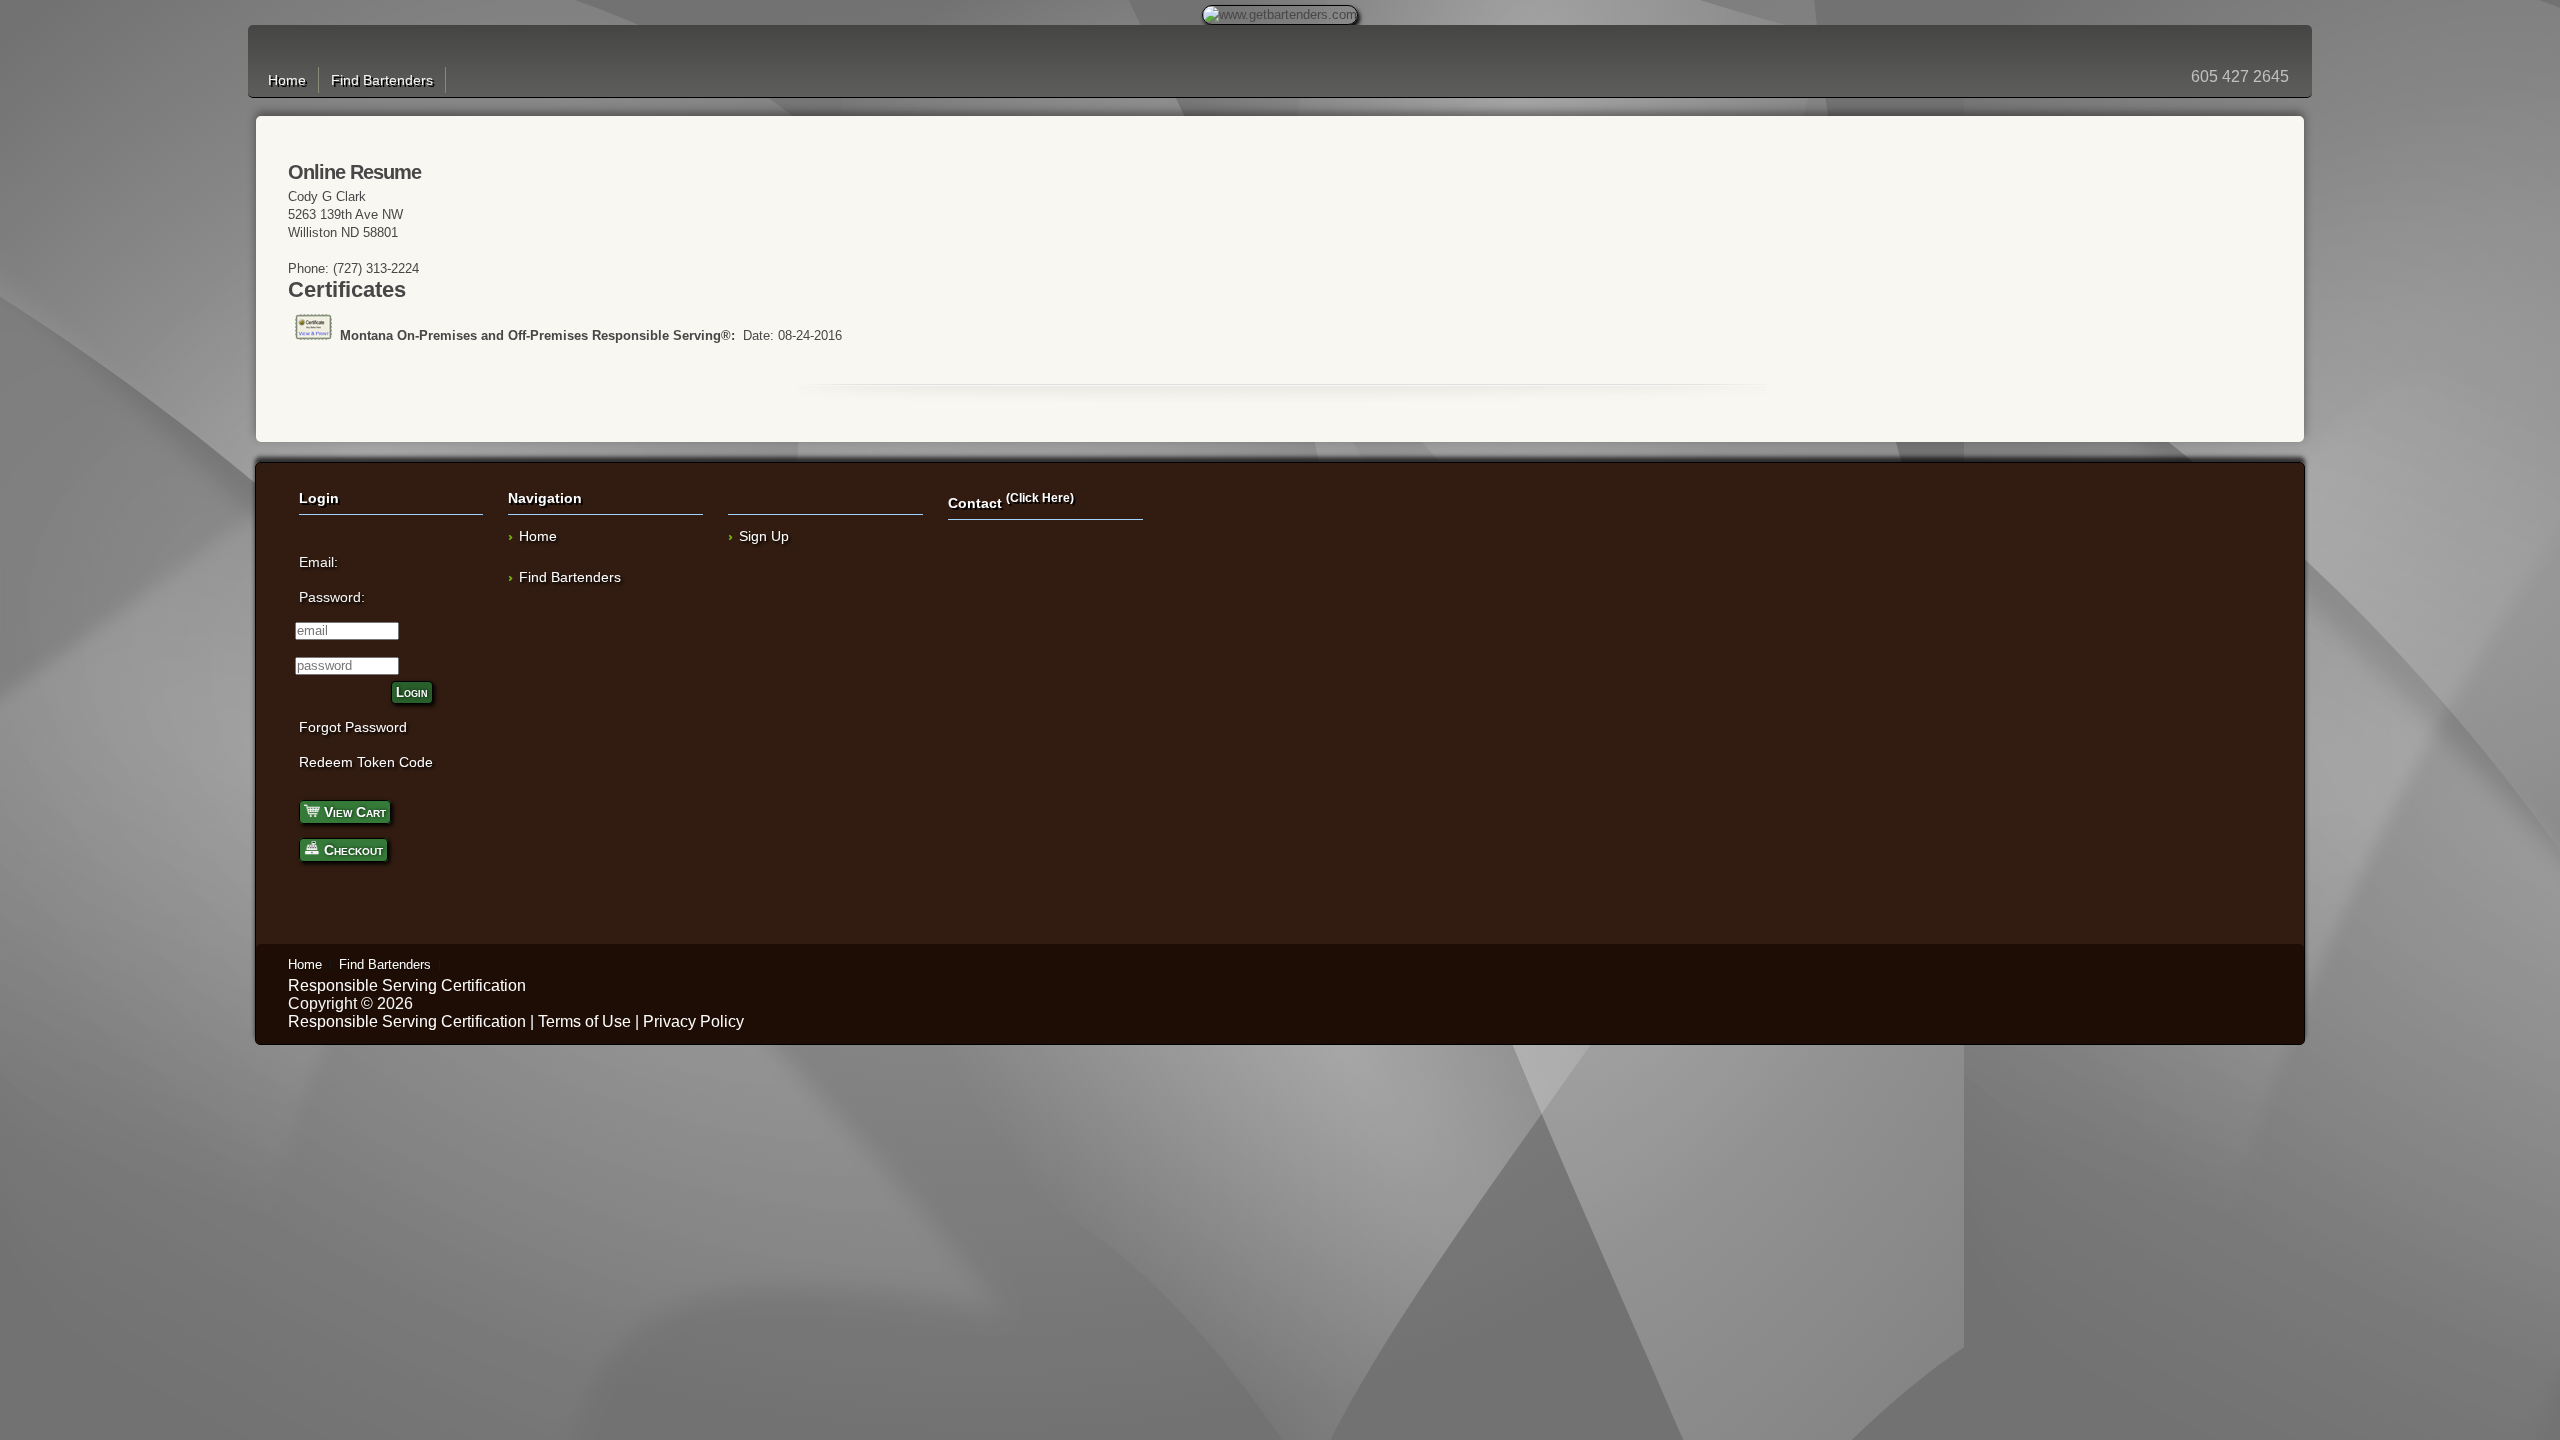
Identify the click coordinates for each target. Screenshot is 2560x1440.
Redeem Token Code (366, 762)
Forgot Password (353, 727)
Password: (332, 597)
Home (287, 80)
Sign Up (764, 536)
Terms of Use (584, 1021)
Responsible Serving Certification (407, 985)
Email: (318, 562)
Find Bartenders (382, 80)
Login (412, 692)
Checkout (351, 850)
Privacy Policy (693, 1021)
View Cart (353, 812)
